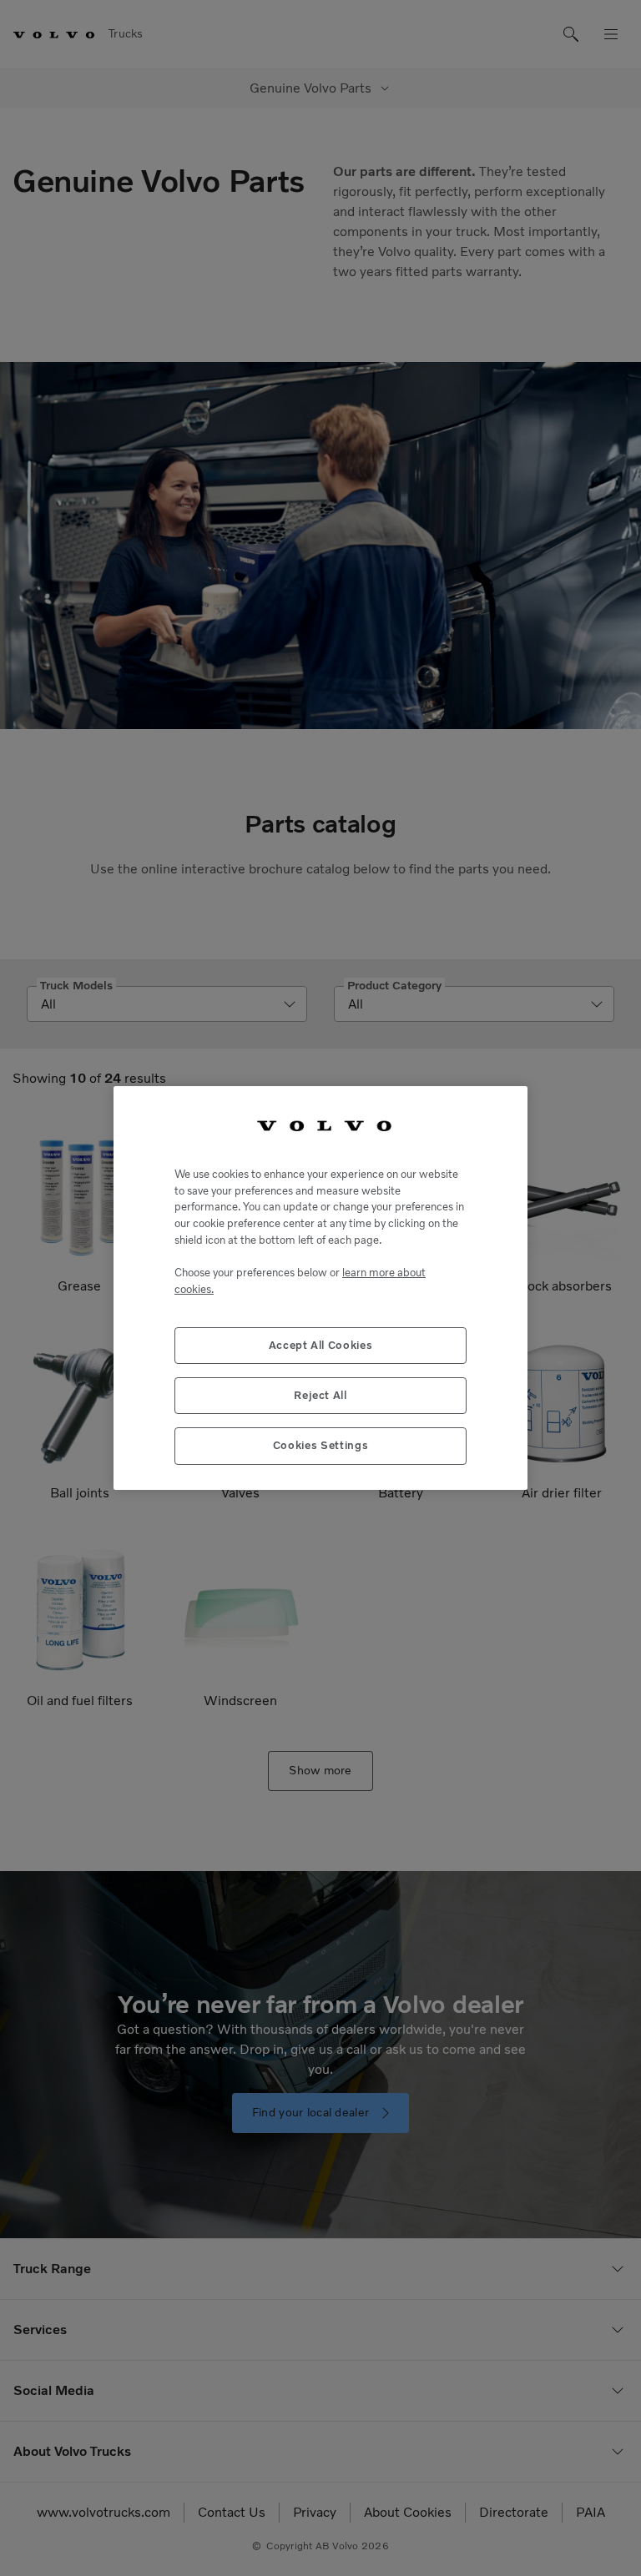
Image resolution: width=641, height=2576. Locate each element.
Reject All (320, 1395)
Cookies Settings (321, 1445)
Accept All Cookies (321, 1345)
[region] (320, 1288)
